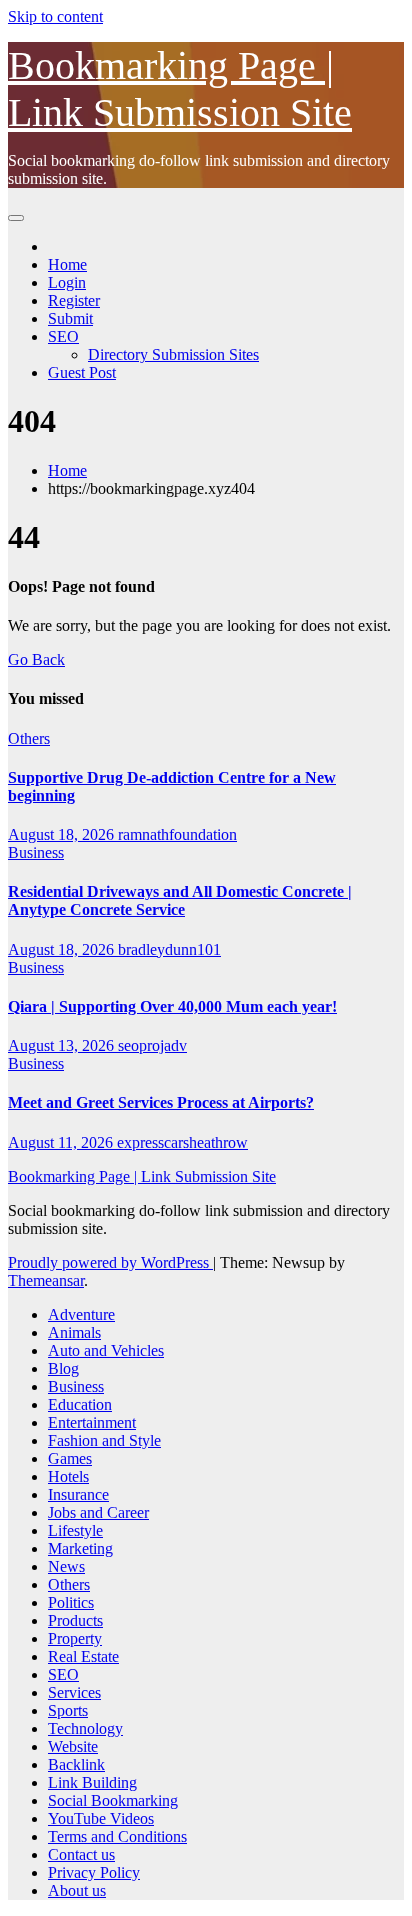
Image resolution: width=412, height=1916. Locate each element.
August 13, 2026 (63, 1045)
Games (70, 1458)
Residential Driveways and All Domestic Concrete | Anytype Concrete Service (180, 900)
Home (67, 264)
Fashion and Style (104, 1440)
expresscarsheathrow (182, 1142)
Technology (85, 1728)
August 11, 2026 (62, 1142)
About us (77, 1890)
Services (74, 1692)
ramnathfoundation (177, 834)
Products (75, 1620)
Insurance (78, 1494)
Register (74, 300)
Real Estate (83, 1656)
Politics (71, 1602)
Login (67, 282)
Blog (63, 1368)
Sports (68, 1710)
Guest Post (82, 372)
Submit (70, 318)
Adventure (81, 1314)
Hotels (68, 1476)
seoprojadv (152, 1045)
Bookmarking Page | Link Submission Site (142, 1176)
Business (36, 852)
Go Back (36, 659)
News (66, 1566)
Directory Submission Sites (173, 354)
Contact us (81, 1854)
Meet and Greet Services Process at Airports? (161, 1102)
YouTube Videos (101, 1818)
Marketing (80, 1548)
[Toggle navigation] (16, 218)
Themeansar (46, 1280)
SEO (63, 336)
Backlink (76, 1764)
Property (75, 1638)
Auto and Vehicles (106, 1350)
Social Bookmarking (113, 1800)
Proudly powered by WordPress (110, 1262)
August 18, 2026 (63, 834)
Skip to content (55, 16)
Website (73, 1746)
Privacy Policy (94, 1872)
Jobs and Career (98, 1512)
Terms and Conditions (117, 1836)
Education (80, 1404)
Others (29, 738)
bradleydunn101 (169, 949)
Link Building (92, 1782)
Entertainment (92, 1422)
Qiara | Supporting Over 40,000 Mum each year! (172, 1006)
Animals (74, 1332)
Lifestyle (75, 1530)
